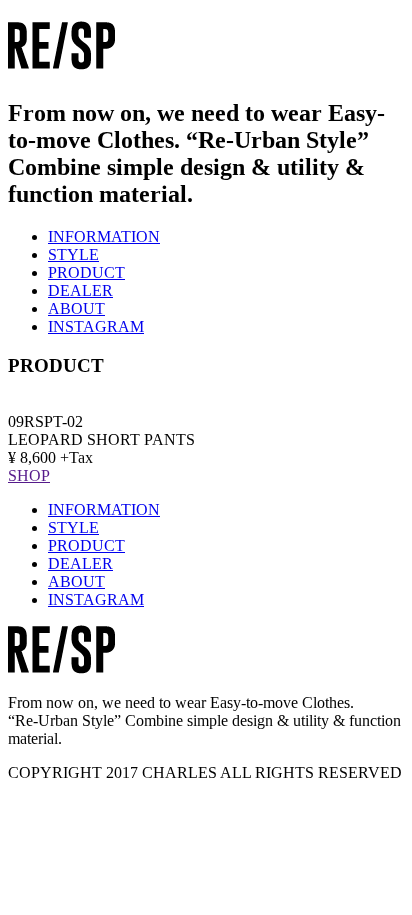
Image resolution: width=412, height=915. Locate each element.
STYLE (73, 254)
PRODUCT (86, 272)
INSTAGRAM (96, 326)
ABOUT (76, 308)
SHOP (29, 475)
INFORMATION (104, 236)
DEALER (80, 290)
